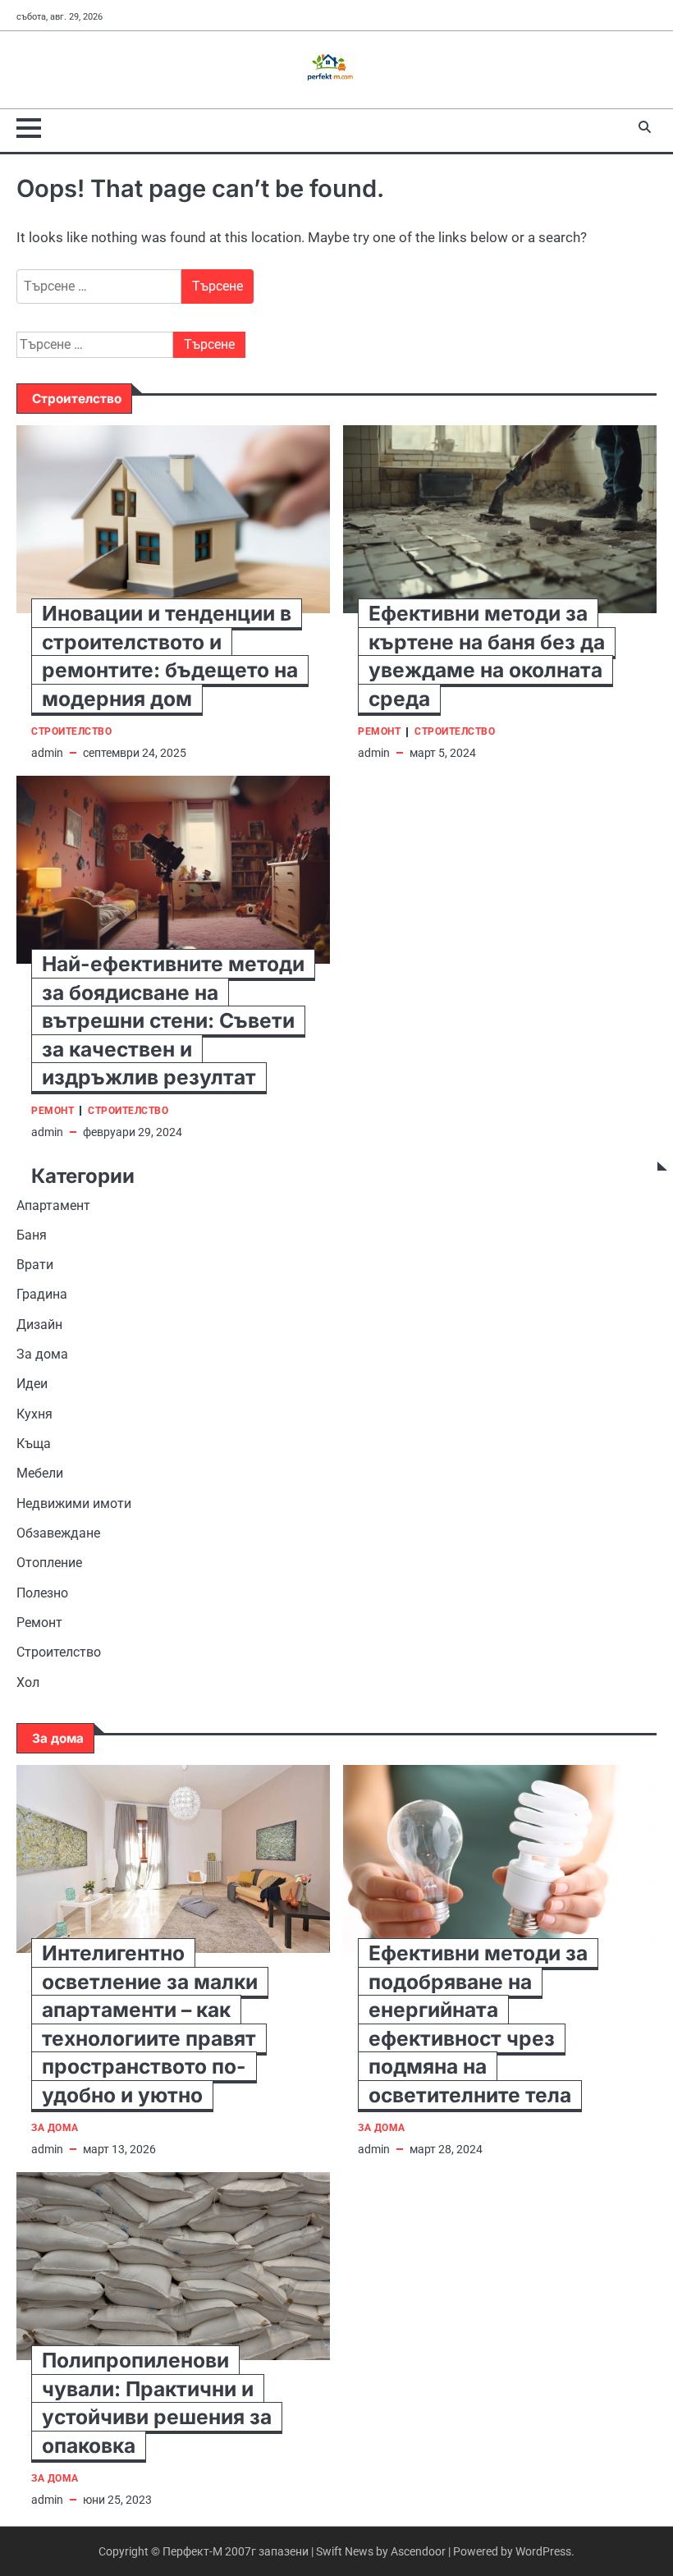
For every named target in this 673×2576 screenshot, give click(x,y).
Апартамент (53, 1206)
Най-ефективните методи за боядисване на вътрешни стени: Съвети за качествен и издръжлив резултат (173, 1020)
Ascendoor (418, 2551)
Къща (34, 1444)
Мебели (40, 1474)
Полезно (42, 1593)
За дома (42, 1354)
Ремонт (379, 732)
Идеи (32, 1384)
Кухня (34, 1414)
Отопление (49, 1563)
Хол (28, 1683)
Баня (32, 1235)
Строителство (71, 732)
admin (47, 753)
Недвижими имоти (74, 1504)
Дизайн (39, 1325)
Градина (42, 1295)
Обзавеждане (58, 1533)
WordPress (543, 2551)
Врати (35, 1265)
